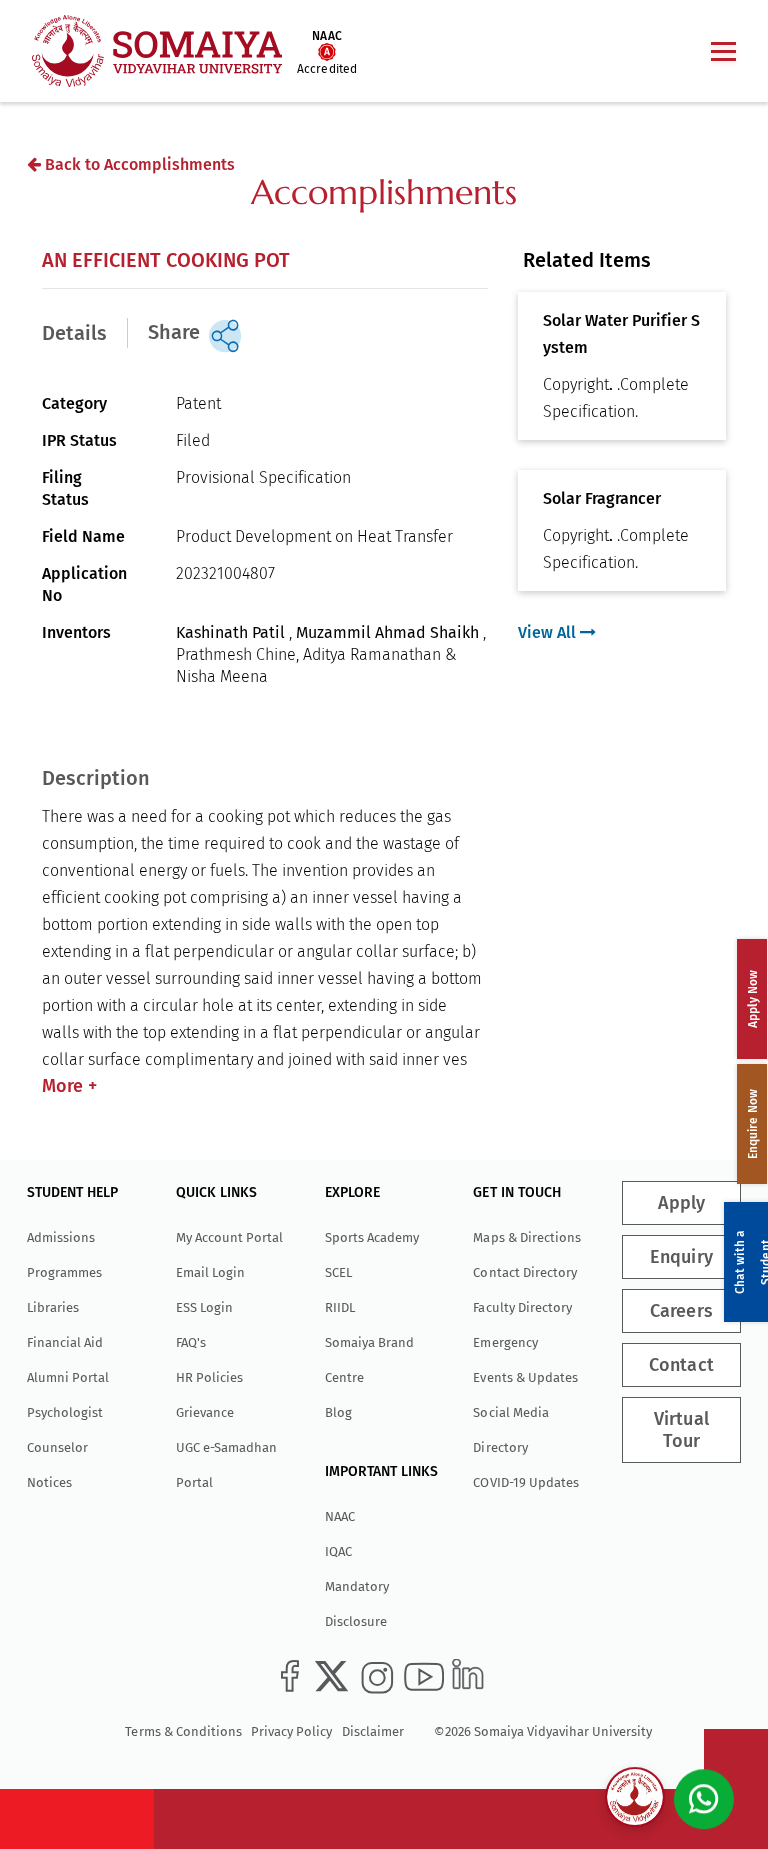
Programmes (64, 1272)
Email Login (210, 1272)
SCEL (338, 1272)
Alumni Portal (68, 1377)
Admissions (61, 1237)
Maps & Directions (526, 1237)
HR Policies (209, 1377)
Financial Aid (65, 1342)
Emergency (505, 1342)
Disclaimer (373, 1731)
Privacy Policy (291, 1731)
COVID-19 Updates (525, 1482)
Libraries (53, 1307)
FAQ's (191, 1342)
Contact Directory (524, 1272)
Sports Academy (372, 1237)
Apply (681, 1203)
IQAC (338, 1551)
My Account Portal (229, 1237)
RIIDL (340, 1307)
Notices (49, 1482)
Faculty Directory (522, 1307)
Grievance (205, 1412)
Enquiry (682, 1257)
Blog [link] (338, 1412)
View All (549, 632)
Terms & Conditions (183, 1731)
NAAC (340, 1516)
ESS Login (204, 1307)
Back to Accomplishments (138, 164)
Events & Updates (525, 1377)
